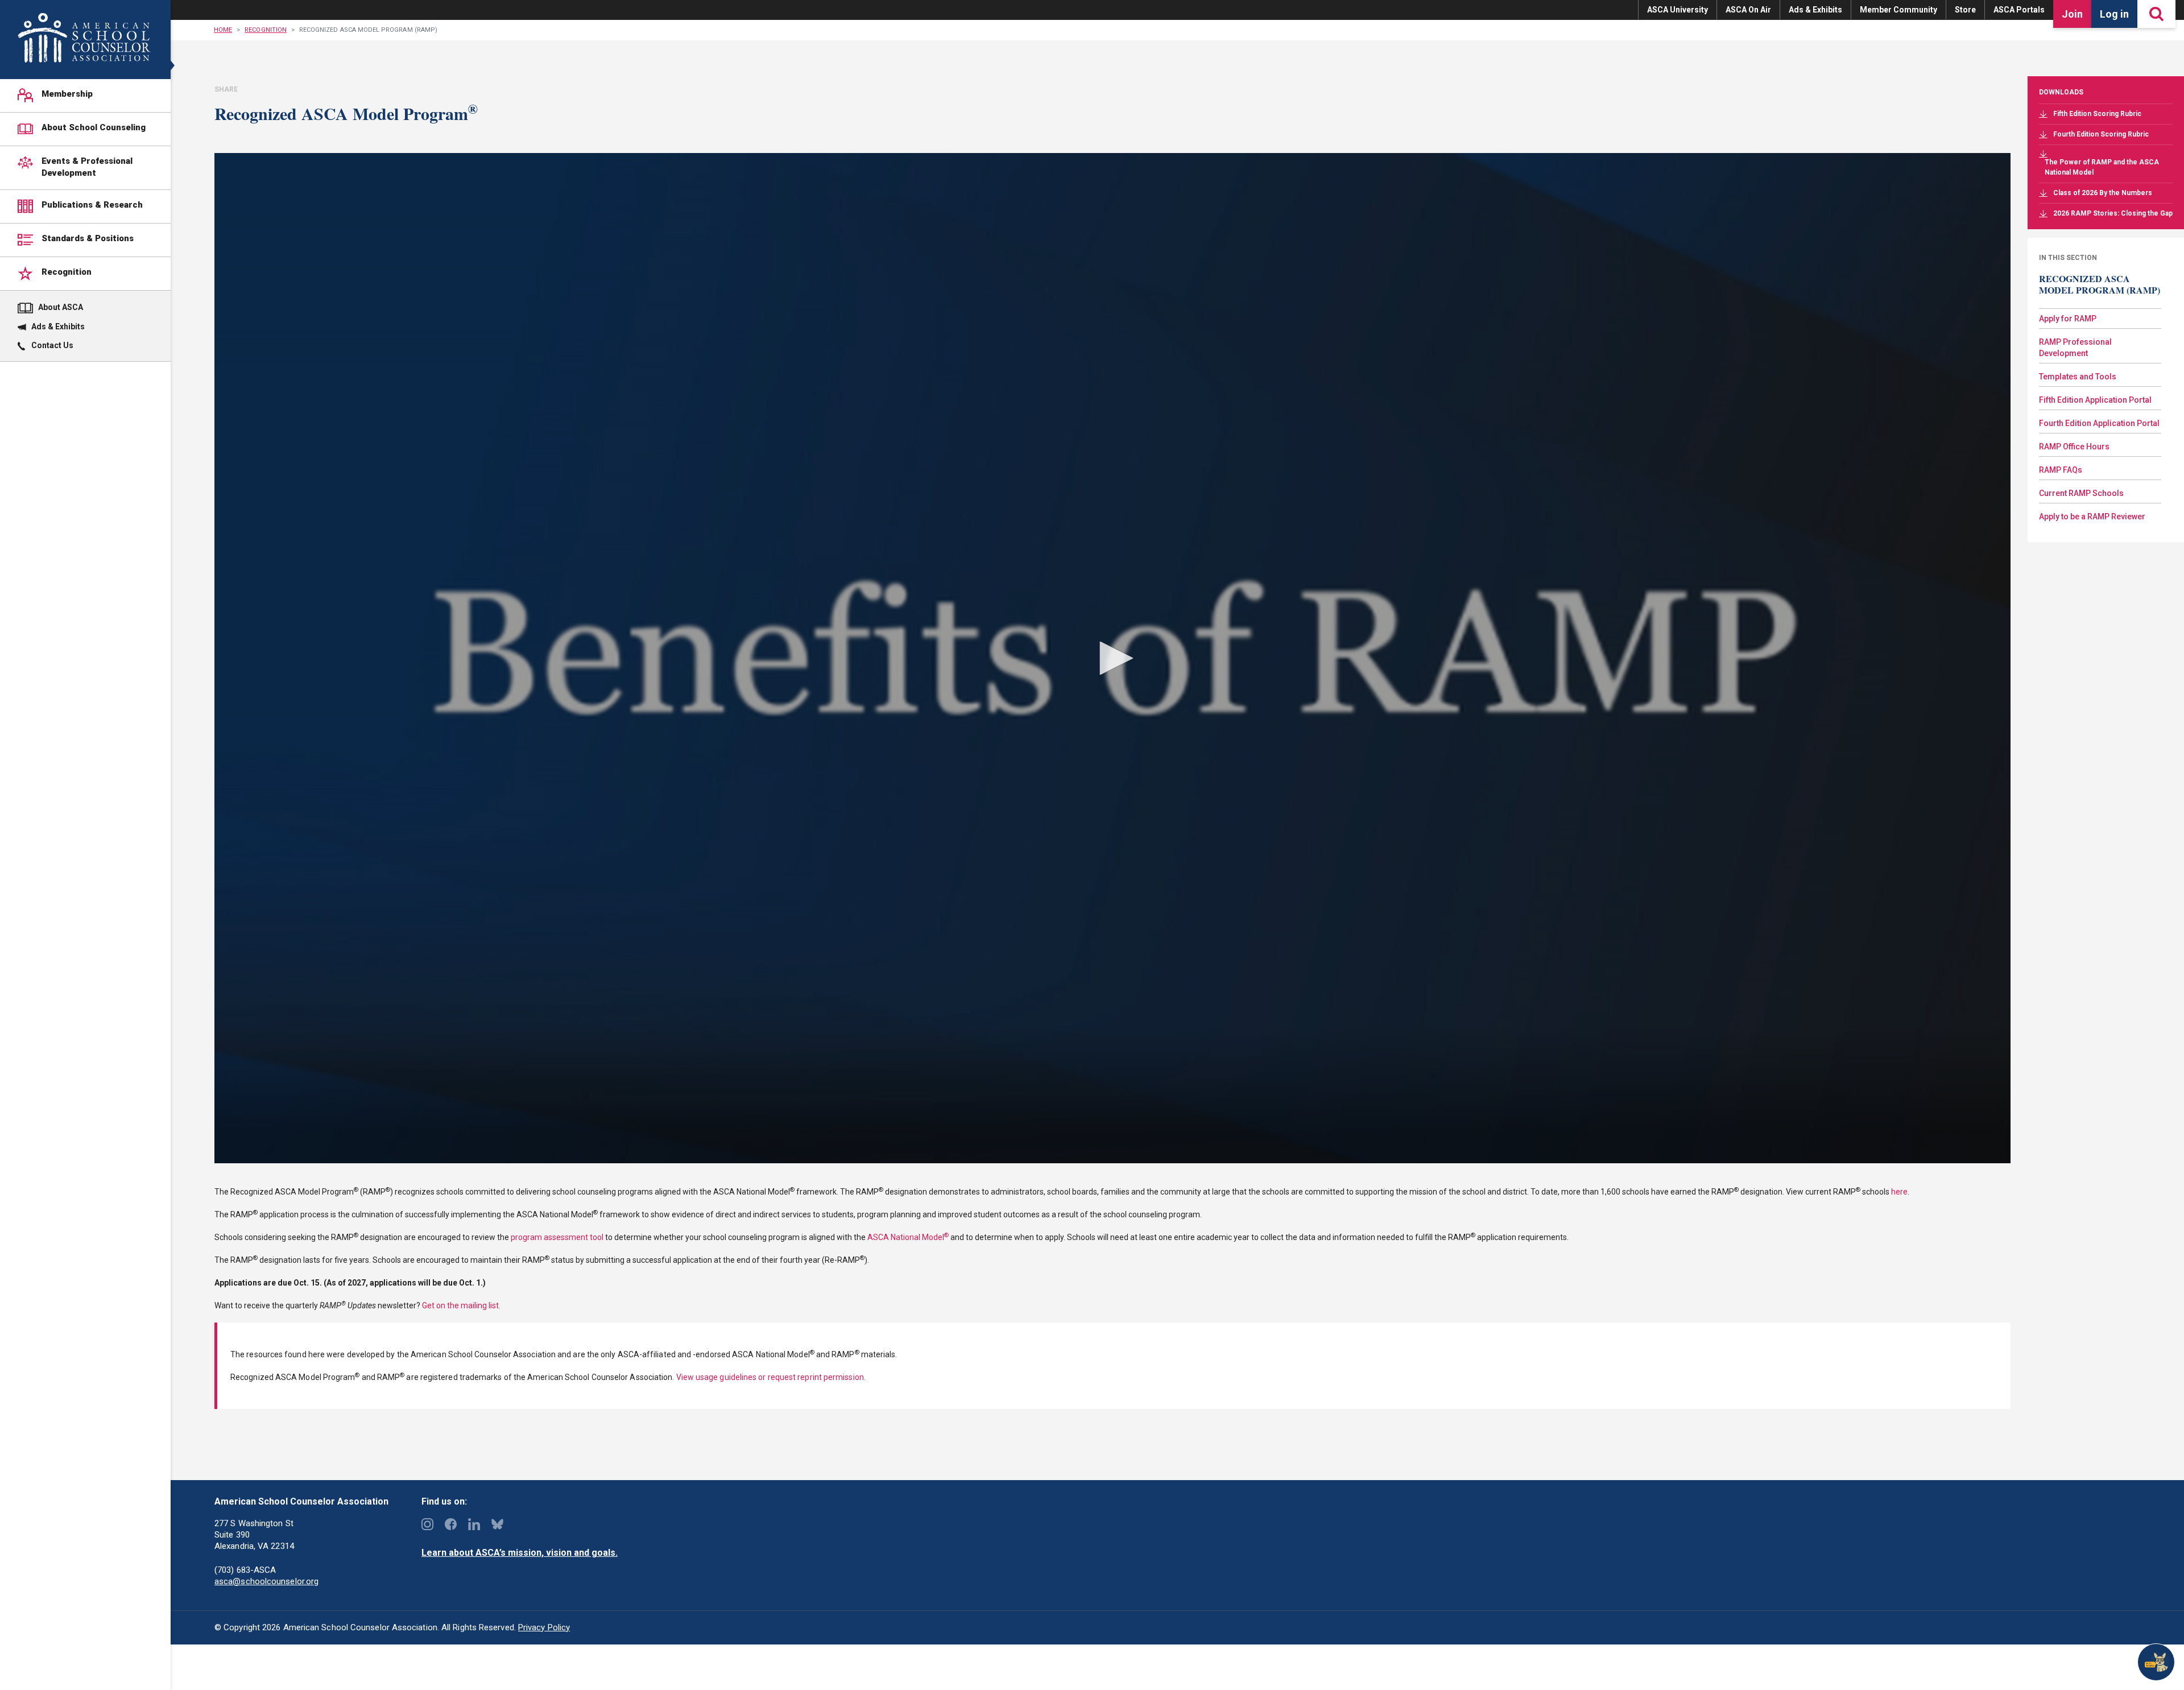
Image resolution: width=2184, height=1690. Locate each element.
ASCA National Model (908, 1237)
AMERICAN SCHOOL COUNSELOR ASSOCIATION (84, 38)
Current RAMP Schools (2081, 493)
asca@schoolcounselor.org (266, 1581)
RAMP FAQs (2061, 470)
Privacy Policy (544, 1627)
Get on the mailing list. (461, 1305)
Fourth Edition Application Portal (2099, 423)
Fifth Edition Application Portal (2095, 400)
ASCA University (1678, 10)
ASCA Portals (2019, 10)
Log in (2114, 14)
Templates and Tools (2078, 377)
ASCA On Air (1748, 10)
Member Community (1898, 10)
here (1899, 1192)
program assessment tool (557, 1237)
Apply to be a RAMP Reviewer (2092, 516)
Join (2072, 14)
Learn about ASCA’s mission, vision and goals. (520, 1553)
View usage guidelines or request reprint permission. (771, 1377)
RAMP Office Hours (2074, 447)
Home (223, 30)
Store (1965, 10)
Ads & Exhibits (1815, 10)
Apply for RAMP (2068, 319)
